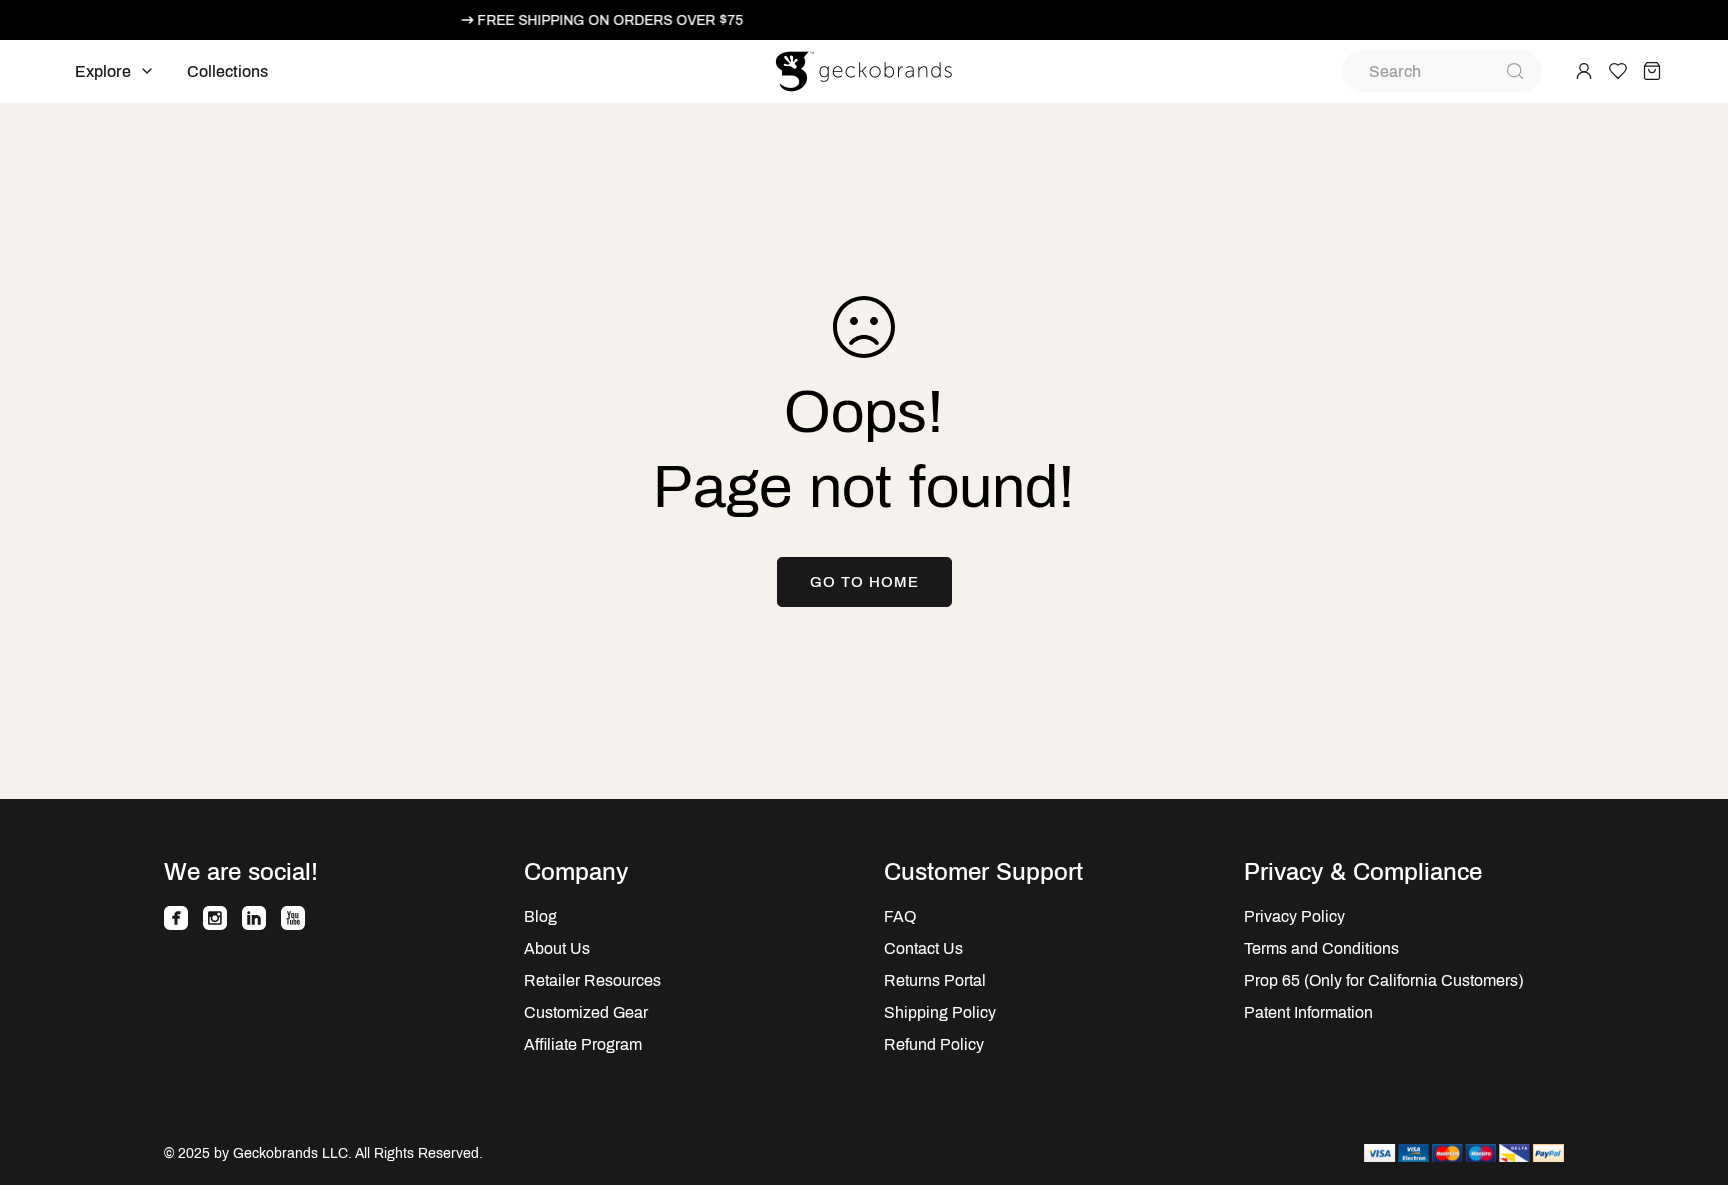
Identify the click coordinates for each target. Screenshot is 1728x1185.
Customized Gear (586, 1012)
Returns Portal (935, 980)
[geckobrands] (864, 71)
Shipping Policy (940, 1012)
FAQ (900, 916)
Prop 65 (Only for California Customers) (1383, 980)
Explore (103, 71)
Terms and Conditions (1321, 948)
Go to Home (864, 582)
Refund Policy (934, 1044)
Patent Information (1308, 1012)
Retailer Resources (592, 980)
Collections (227, 71)
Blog (540, 916)
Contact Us (923, 948)
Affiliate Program (583, 1044)
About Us (557, 948)
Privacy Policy (1294, 916)
